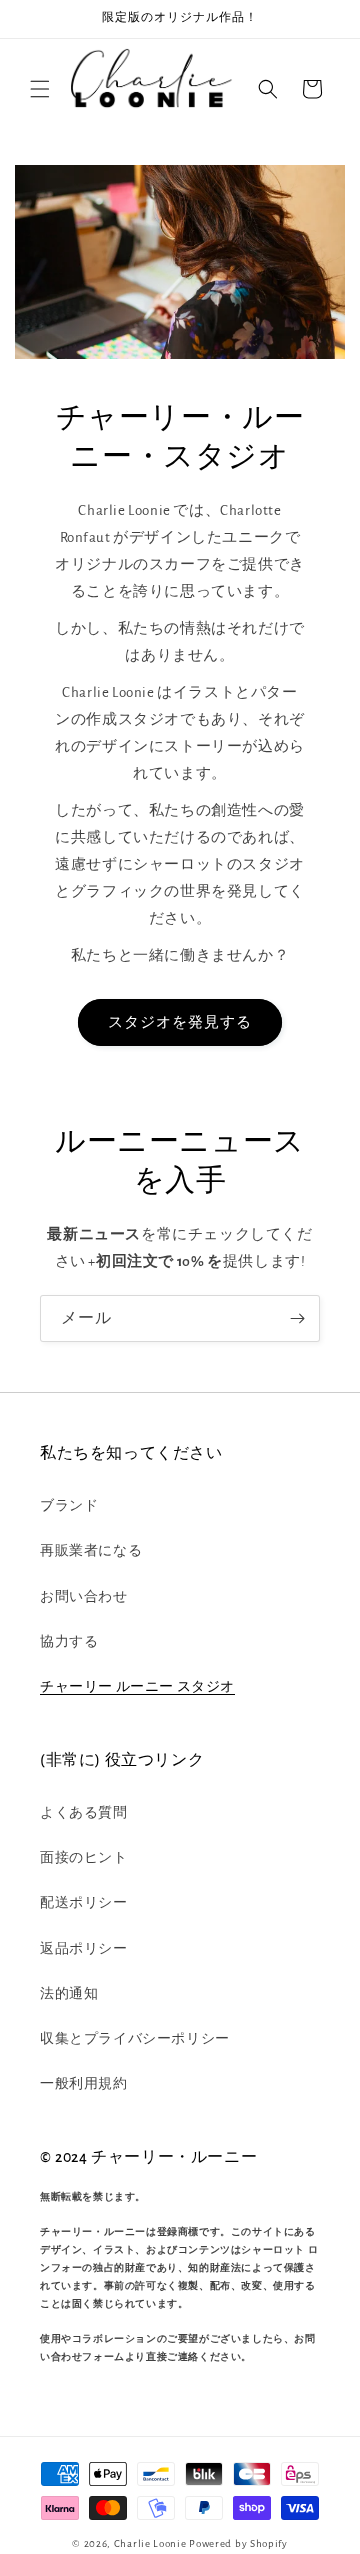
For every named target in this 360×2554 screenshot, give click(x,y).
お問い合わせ (84, 1597)
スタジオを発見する (180, 1022)
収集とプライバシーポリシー (135, 2039)
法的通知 (69, 1994)
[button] (40, 89)
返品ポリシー (84, 1949)
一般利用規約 (84, 2084)
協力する (69, 1642)
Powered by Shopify (238, 2543)
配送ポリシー (84, 1903)
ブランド (69, 1506)
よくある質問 (84, 1813)
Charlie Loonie (150, 2543)
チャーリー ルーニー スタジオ (137, 1687)
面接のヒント (84, 1858)
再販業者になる (91, 1551)
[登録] (297, 1318)
